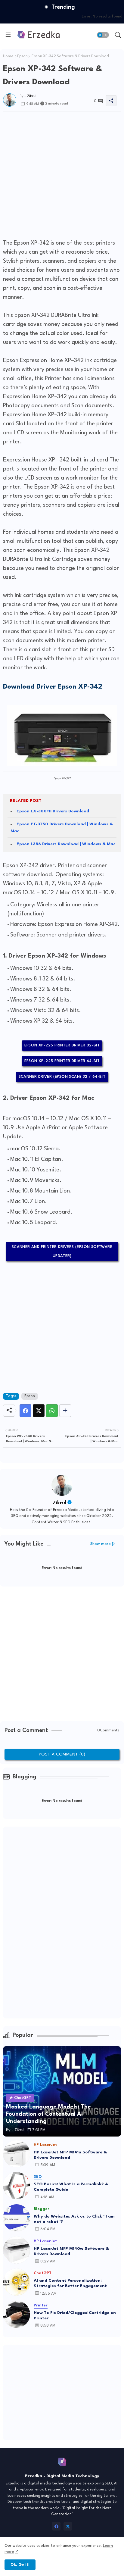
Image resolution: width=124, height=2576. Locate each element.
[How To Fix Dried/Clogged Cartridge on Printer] (17, 2314)
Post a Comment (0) (62, 1754)
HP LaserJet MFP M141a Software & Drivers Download (70, 2155)
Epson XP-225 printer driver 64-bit (62, 1061)
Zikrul (59, 1503)
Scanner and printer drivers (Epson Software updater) (62, 1251)
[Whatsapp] (52, 1411)
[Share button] (65, 1411)
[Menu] (8, 35)
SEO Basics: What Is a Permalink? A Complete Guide (71, 2187)
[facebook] (56, 2526)
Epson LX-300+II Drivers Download (53, 811)
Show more (101, 1544)
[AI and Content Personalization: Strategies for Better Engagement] (17, 2282)
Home (8, 56)
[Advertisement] (62, 174)
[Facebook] (25, 1411)
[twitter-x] (68, 2526)
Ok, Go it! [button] (20, 2565)
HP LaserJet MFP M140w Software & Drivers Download (71, 2251)
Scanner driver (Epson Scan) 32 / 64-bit (62, 1077)
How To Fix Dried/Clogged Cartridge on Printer (75, 2315)
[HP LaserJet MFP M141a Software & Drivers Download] (17, 2154)
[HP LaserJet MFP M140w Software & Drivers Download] (17, 2250)
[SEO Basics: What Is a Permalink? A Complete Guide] (17, 2186)
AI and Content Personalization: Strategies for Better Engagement (70, 2283)
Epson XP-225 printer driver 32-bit (62, 1045)
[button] (103, 35)
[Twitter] (39, 1411)
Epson (22, 56)
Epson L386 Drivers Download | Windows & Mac (66, 844)
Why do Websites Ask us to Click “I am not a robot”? (74, 2219)
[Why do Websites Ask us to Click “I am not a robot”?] (17, 2218)
